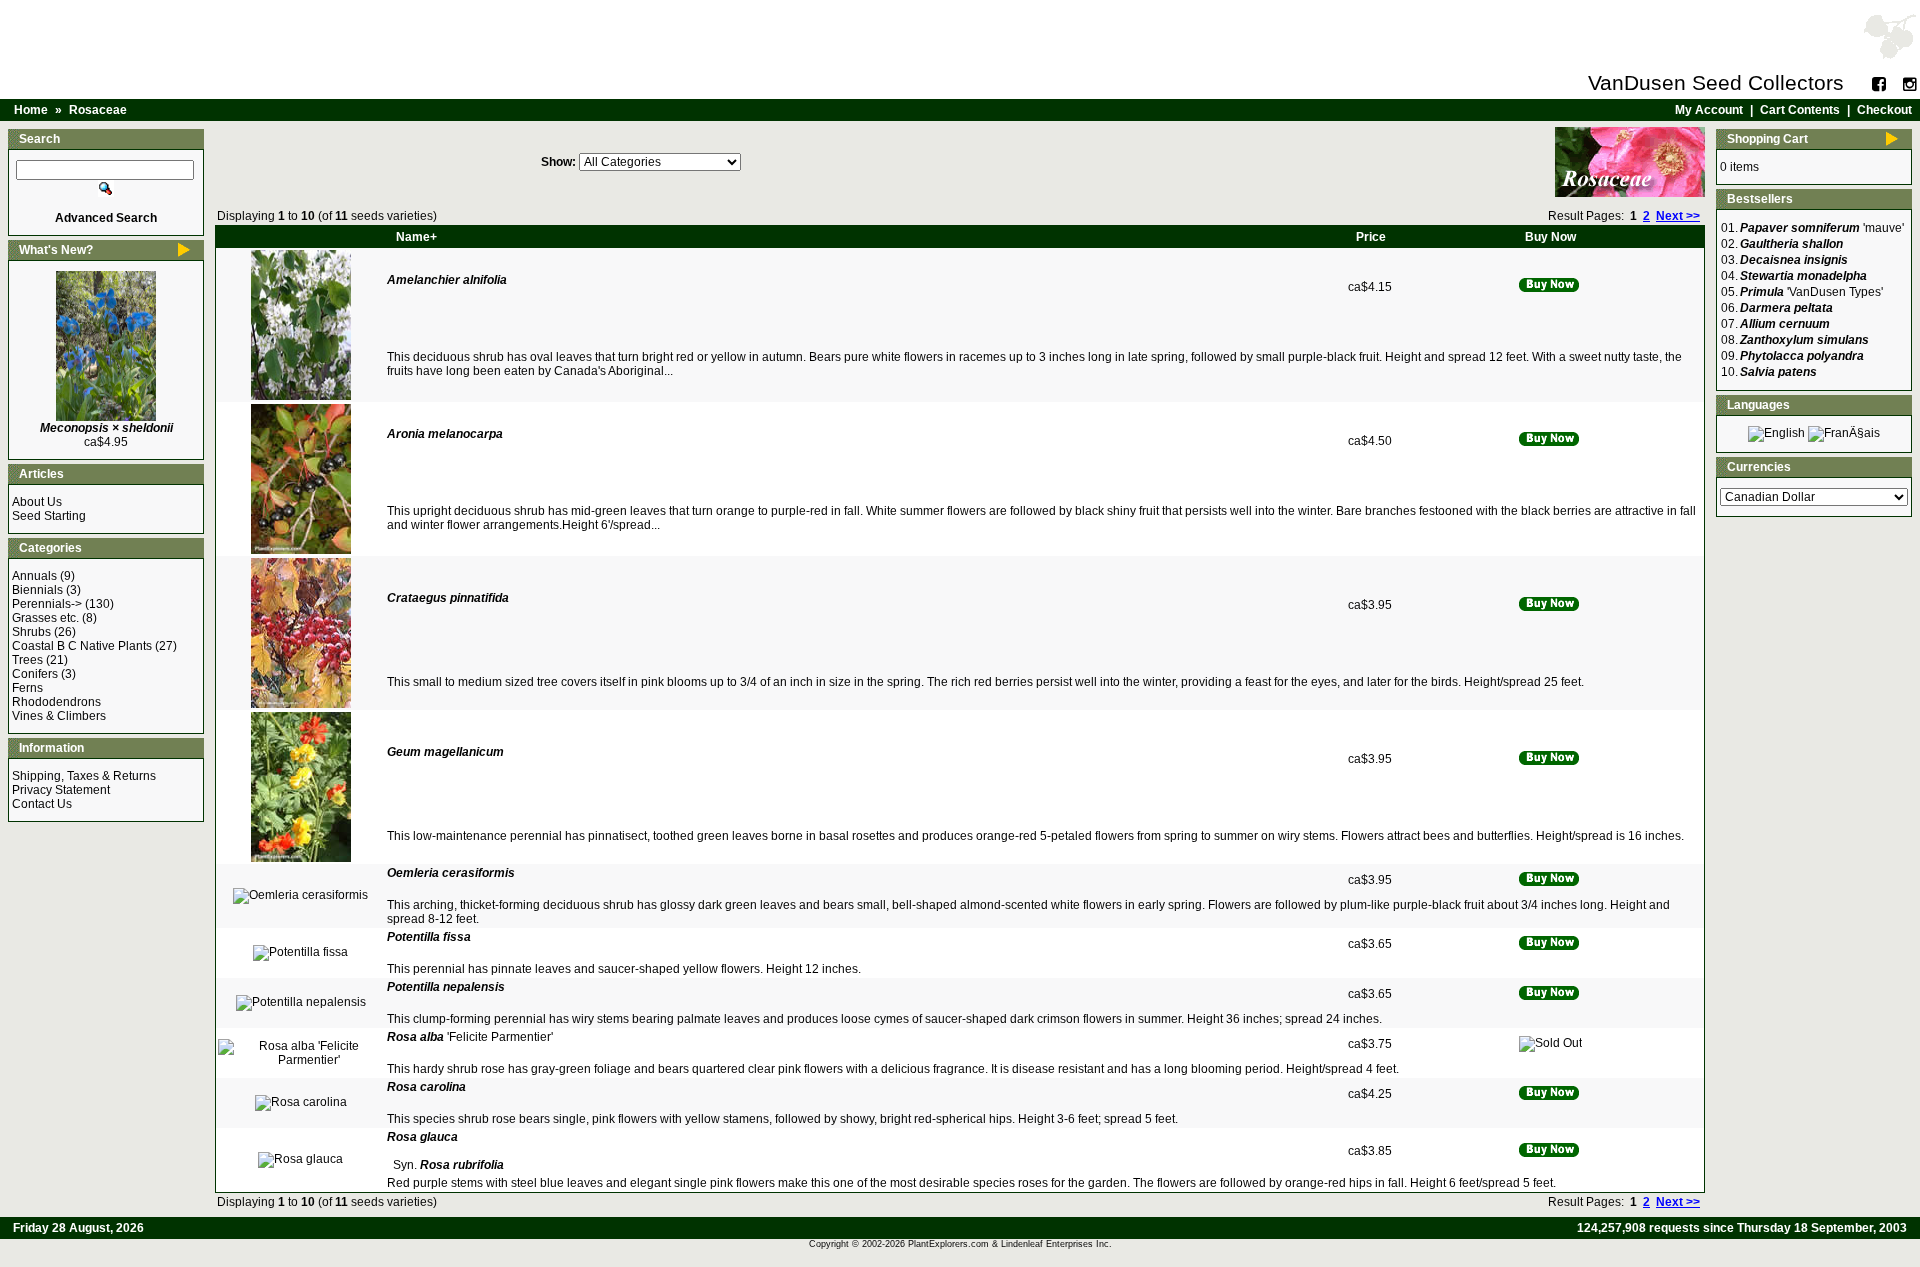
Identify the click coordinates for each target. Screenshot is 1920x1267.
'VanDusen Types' (1811, 292)
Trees (27, 660)
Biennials (37, 590)
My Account (1709, 110)
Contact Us (42, 804)
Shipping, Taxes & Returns (84, 776)
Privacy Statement (61, 790)
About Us (37, 502)
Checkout (1884, 110)
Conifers (35, 674)
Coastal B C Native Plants (82, 646)
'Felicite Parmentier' (470, 1037)
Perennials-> (47, 604)
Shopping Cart (1767, 139)
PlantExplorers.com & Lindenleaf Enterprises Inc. (1010, 1244)
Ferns (27, 688)
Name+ (416, 237)
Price (1371, 237)
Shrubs (31, 632)
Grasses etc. (45, 618)
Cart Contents (1800, 110)
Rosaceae (98, 110)
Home (31, 110)
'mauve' (1822, 228)
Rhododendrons (56, 702)
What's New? (56, 250)
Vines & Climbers (59, 716)
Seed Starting (49, 516)
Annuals (34, 576)
